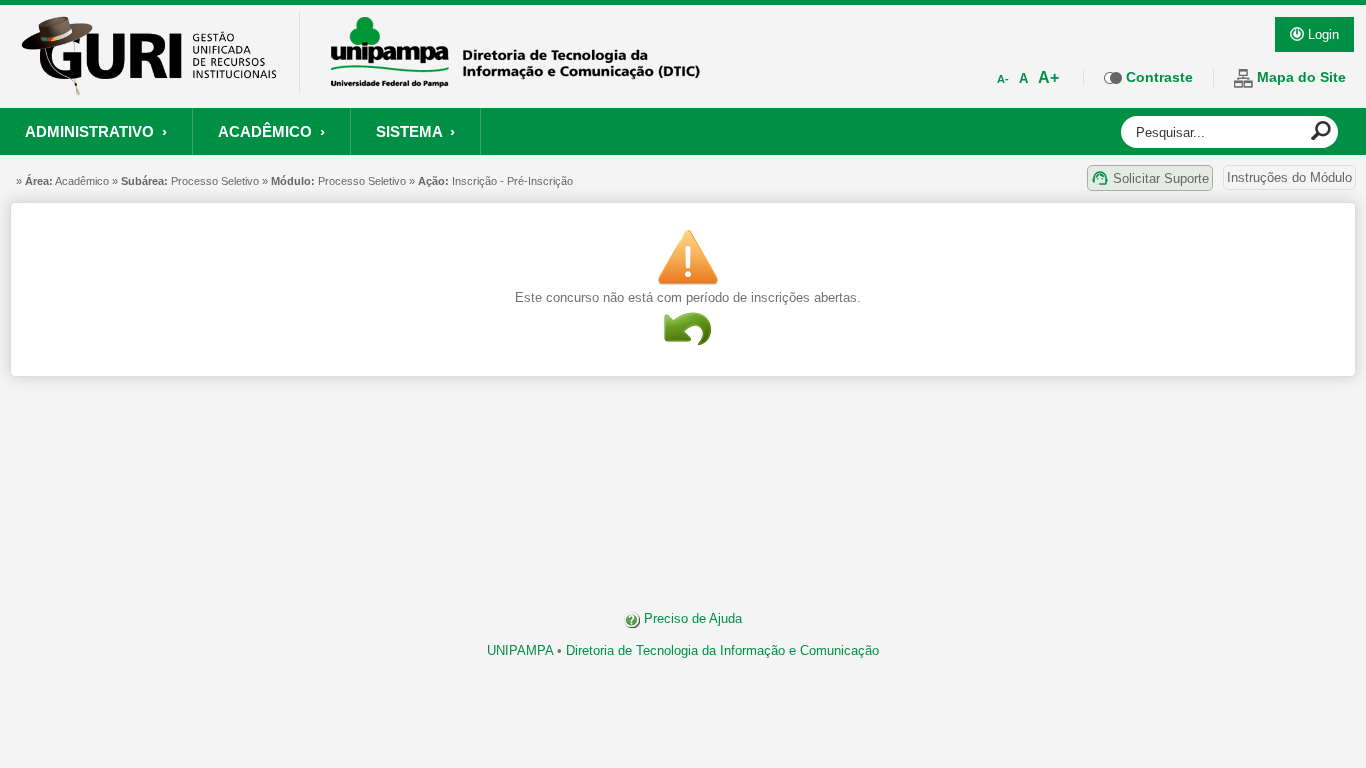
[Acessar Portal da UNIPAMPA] (516, 81)
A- (1003, 79)
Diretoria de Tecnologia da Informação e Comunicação (722, 650)
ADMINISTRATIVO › (96, 131)
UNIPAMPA (520, 650)
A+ (1048, 77)
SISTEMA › (415, 131)
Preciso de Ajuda (691, 618)
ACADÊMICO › (271, 131)
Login (1321, 34)
